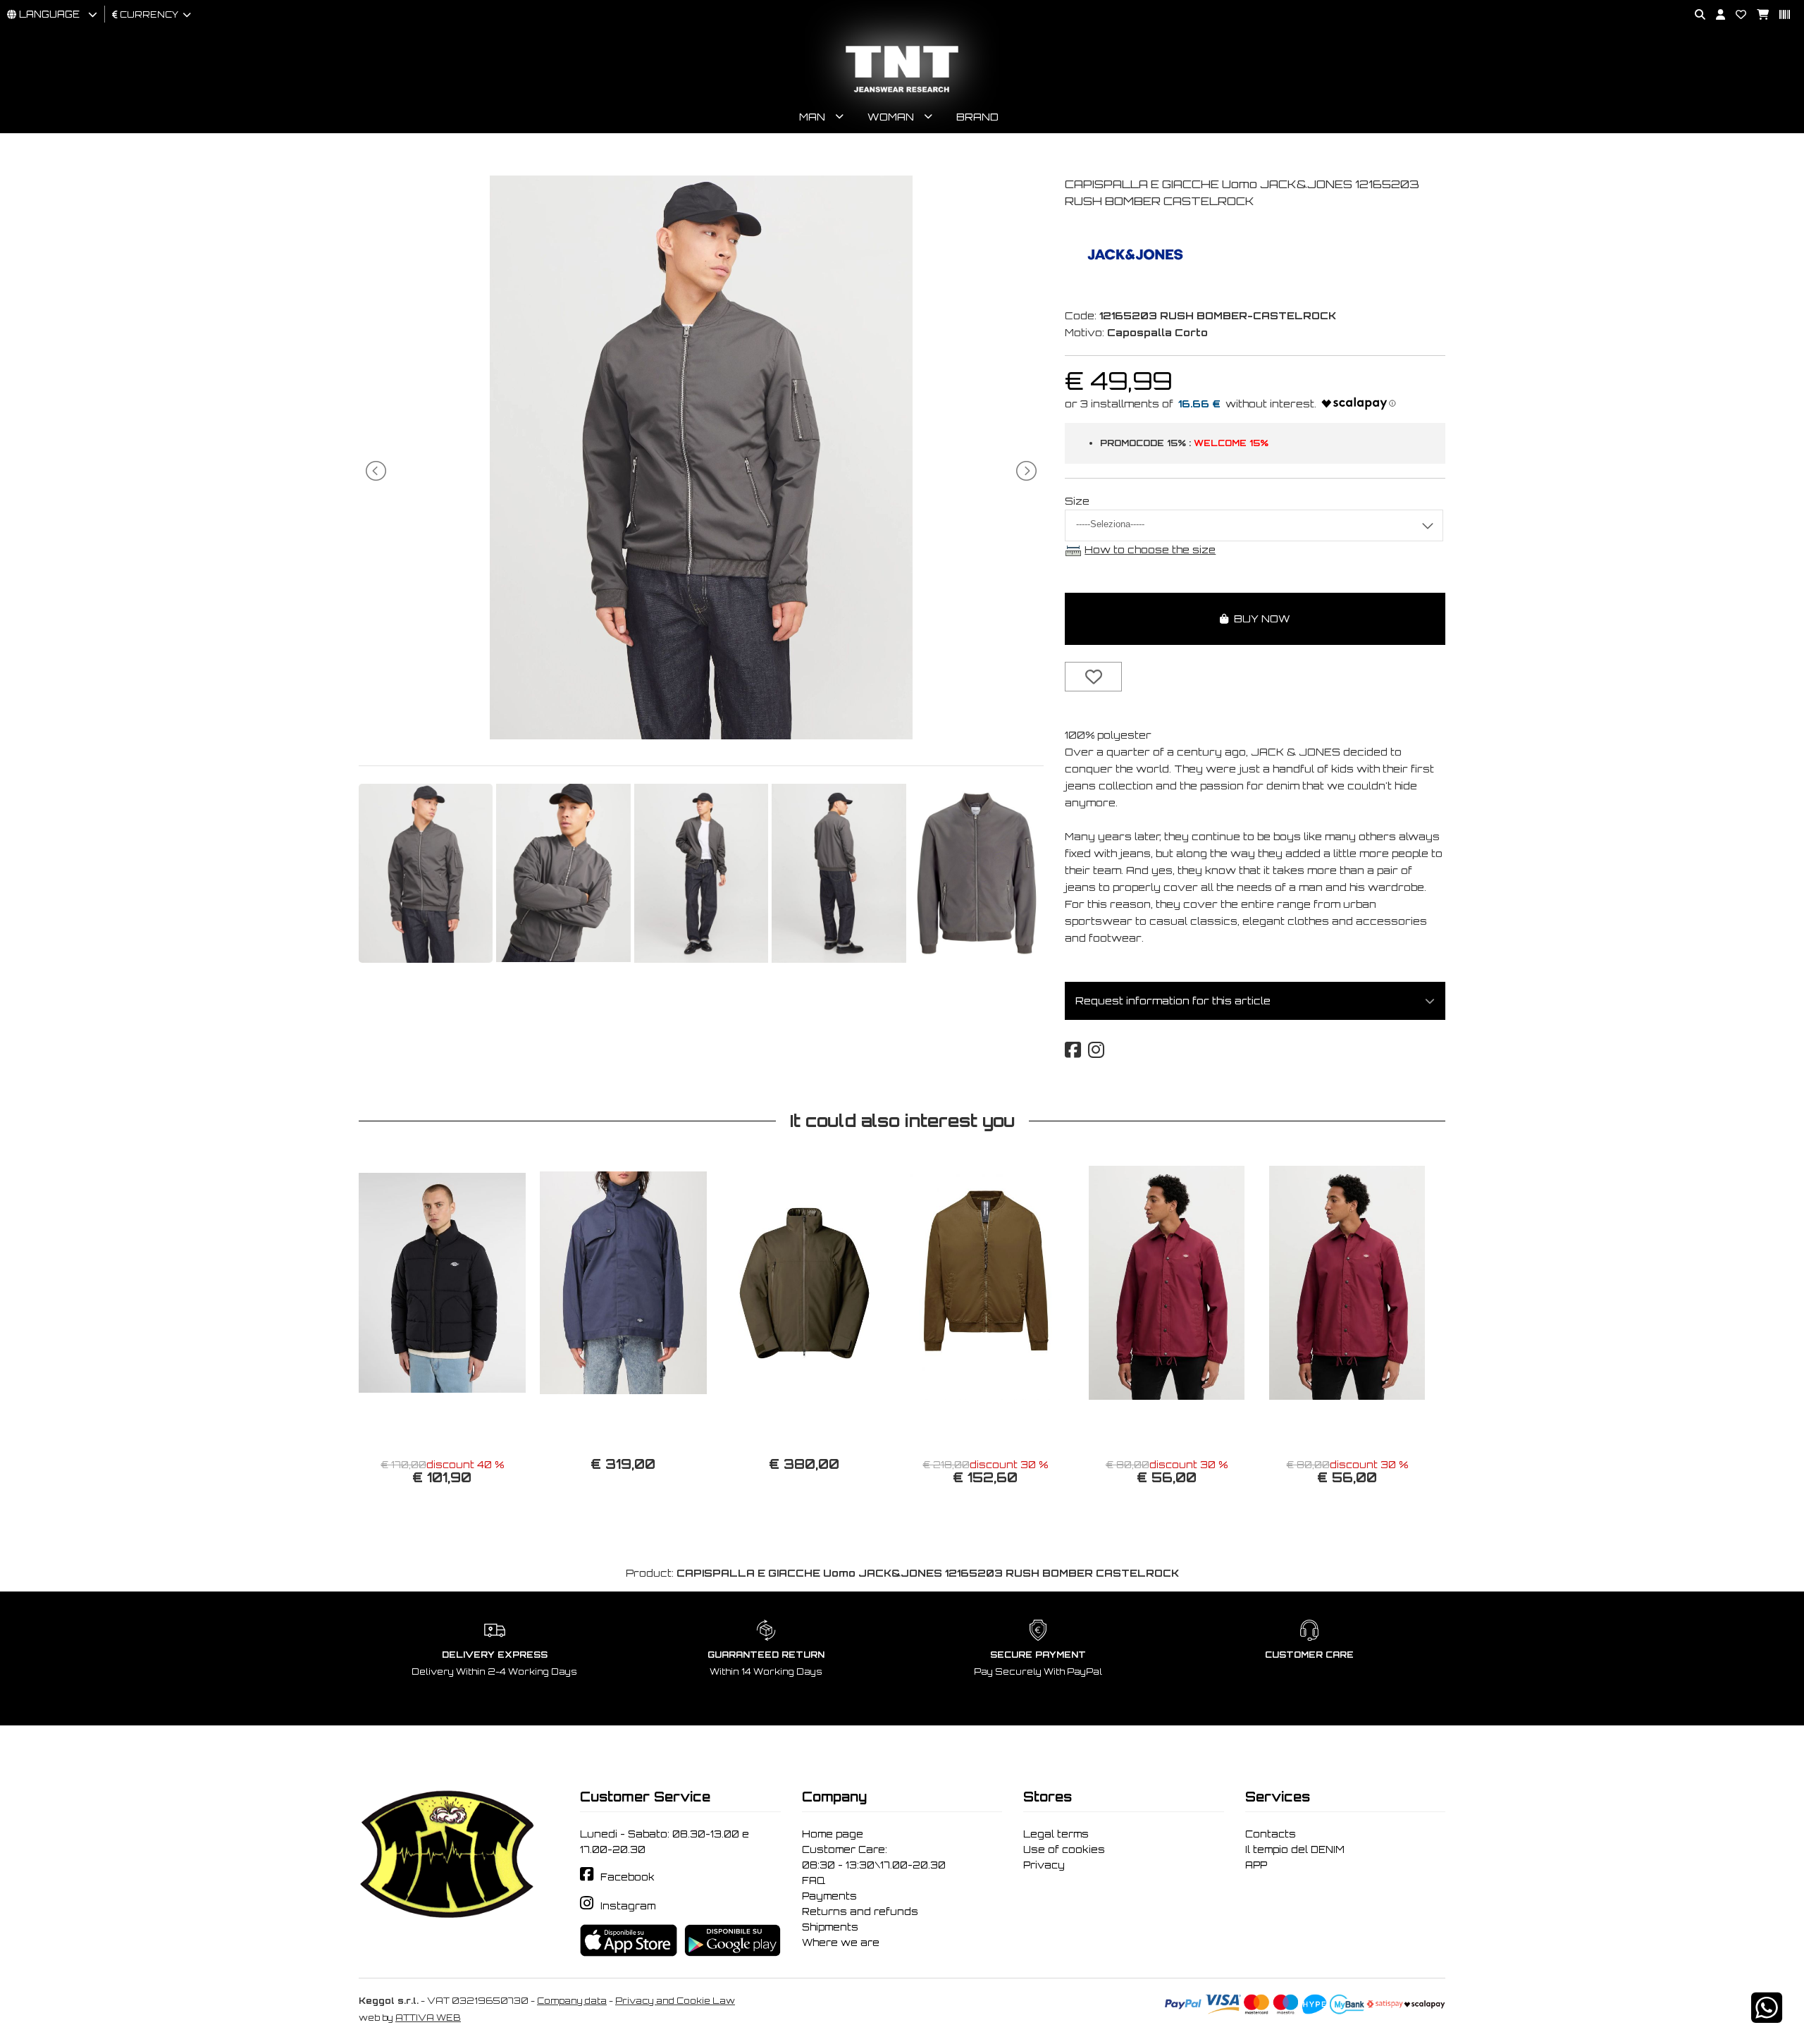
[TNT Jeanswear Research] (902, 92)
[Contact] (1736, 15)
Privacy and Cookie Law (675, 2001)
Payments (829, 1896)
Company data (572, 2001)
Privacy (1044, 1865)
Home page (833, 1834)
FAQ (814, 1880)
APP (1256, 1865)
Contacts (1271, 1834)
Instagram (628, 1906)
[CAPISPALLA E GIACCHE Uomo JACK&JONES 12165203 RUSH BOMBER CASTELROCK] (701, 735)
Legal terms (1056, 1834)
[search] (1695, 15)
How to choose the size (1150, 549)
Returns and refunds (860, 1911)
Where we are (841, 1943)
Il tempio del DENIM (1295, 1849)
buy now (1259, 618)
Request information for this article (1173, 1001)
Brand (977, 117)
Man (812, 117)
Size (1077, 501)
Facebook (628, 1877)
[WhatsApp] (1767, 2017)
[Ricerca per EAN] (1779, 15)
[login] (1715, 15)
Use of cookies (1064, 1849)
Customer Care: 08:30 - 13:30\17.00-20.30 (874, 1857)
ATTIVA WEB (428, 2018)
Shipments (830, 1927)
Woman (891, 117)
